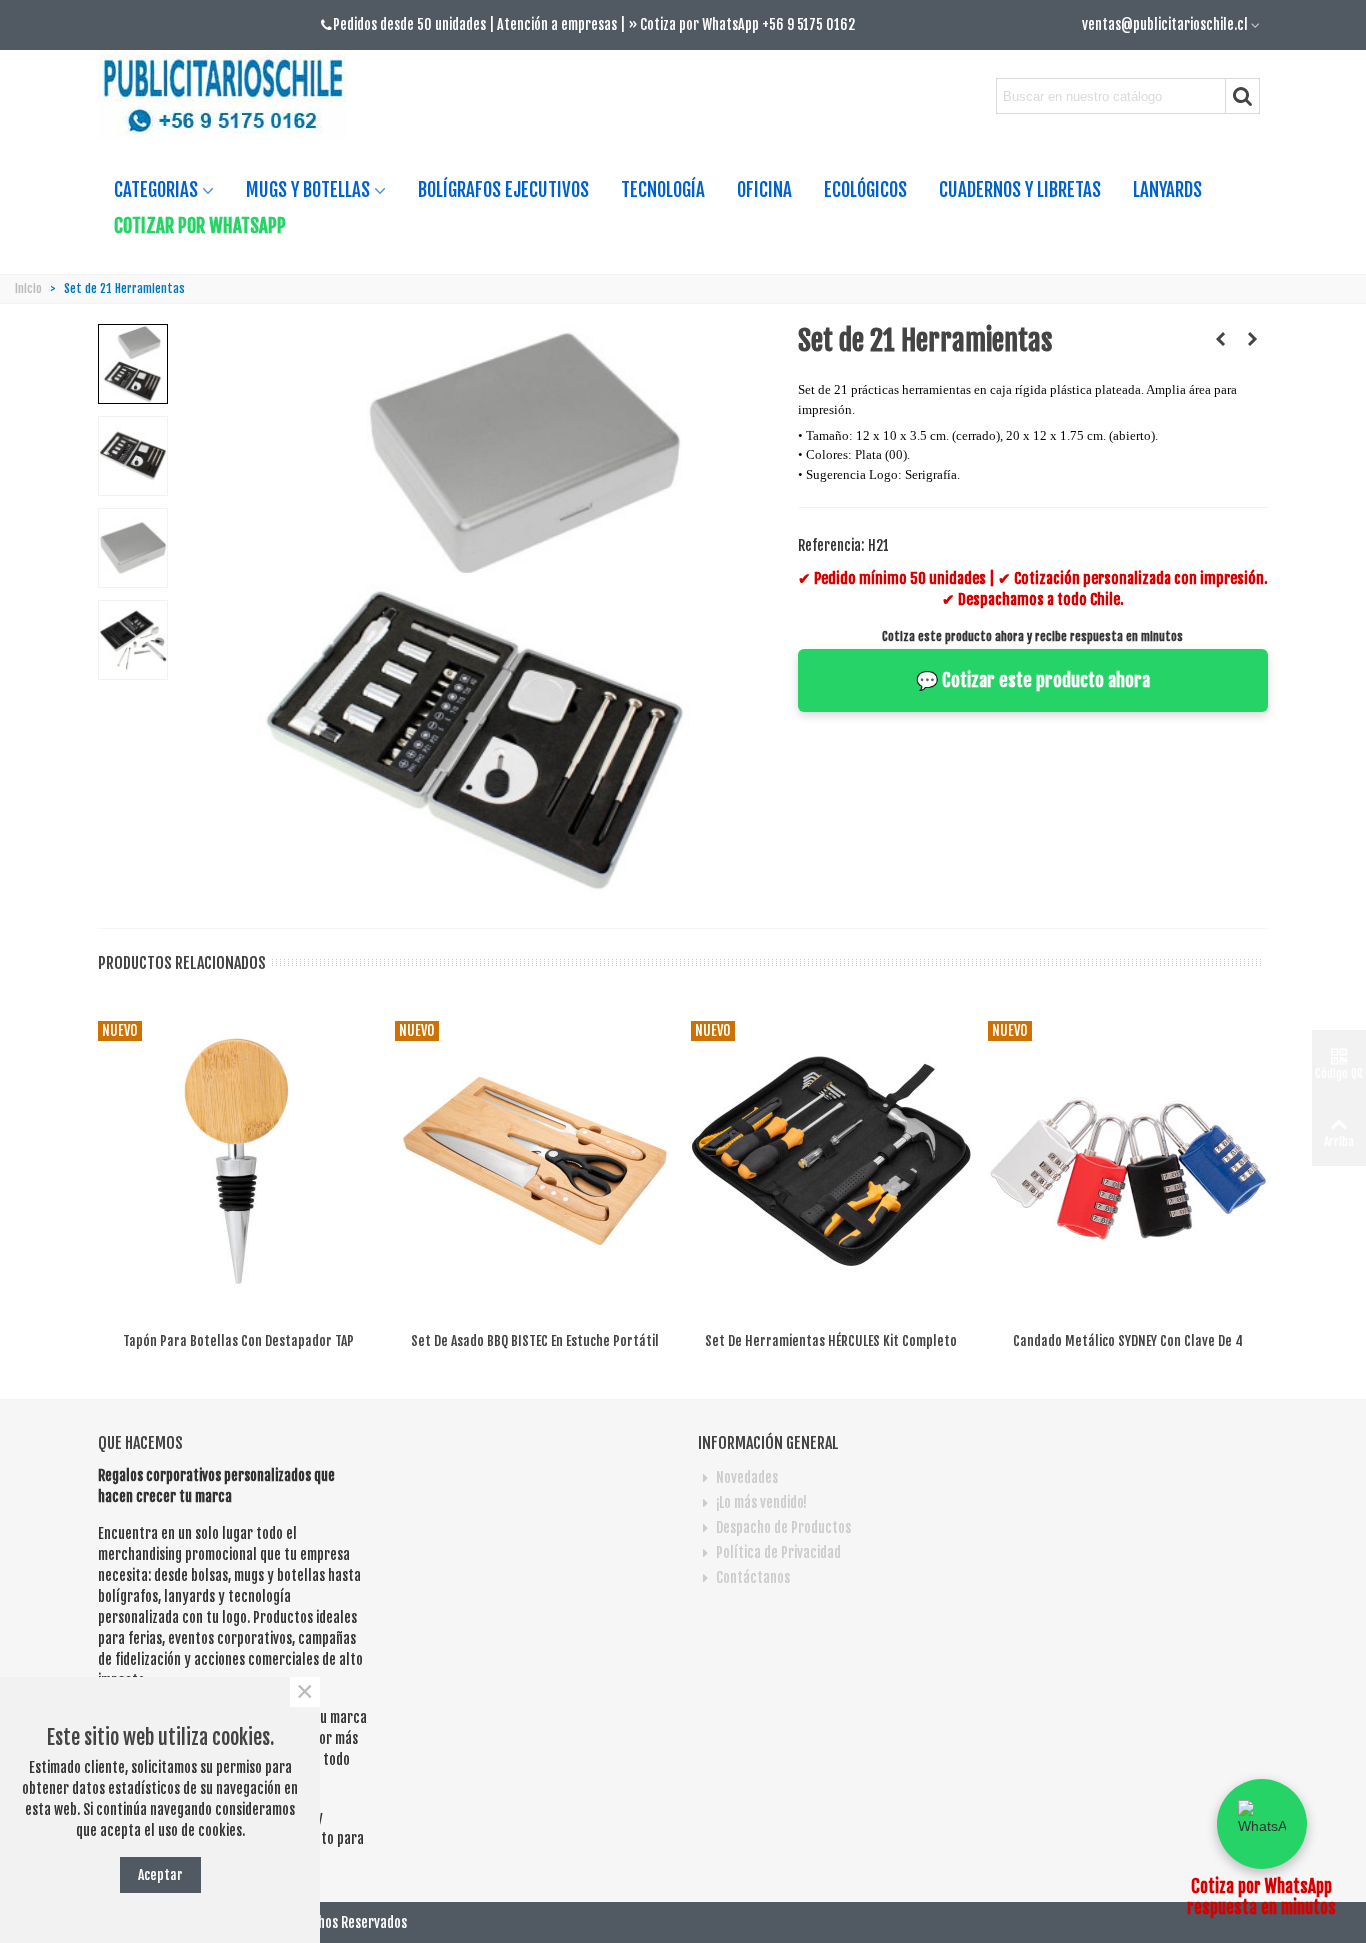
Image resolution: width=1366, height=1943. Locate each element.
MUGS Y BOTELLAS (308, 190)
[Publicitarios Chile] (231, 96)
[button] (1262, 1824)
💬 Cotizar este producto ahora (1033, 680)
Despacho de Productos (783, 1527)
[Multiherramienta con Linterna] (1221, 339)
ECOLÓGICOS (865, 190)
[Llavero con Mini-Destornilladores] (1253, 339)
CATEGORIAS (156, 190)
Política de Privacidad (778, 1552)
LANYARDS (1167, 190)
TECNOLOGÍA (663, 190)
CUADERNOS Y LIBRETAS (1020, 190)
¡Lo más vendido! (761, 1502)
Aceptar (160, 1874)
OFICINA (764, 190)
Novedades (747, 1477)
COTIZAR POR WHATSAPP (200, 226)
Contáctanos (753, 1577)
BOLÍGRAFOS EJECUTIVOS (503, 190)
